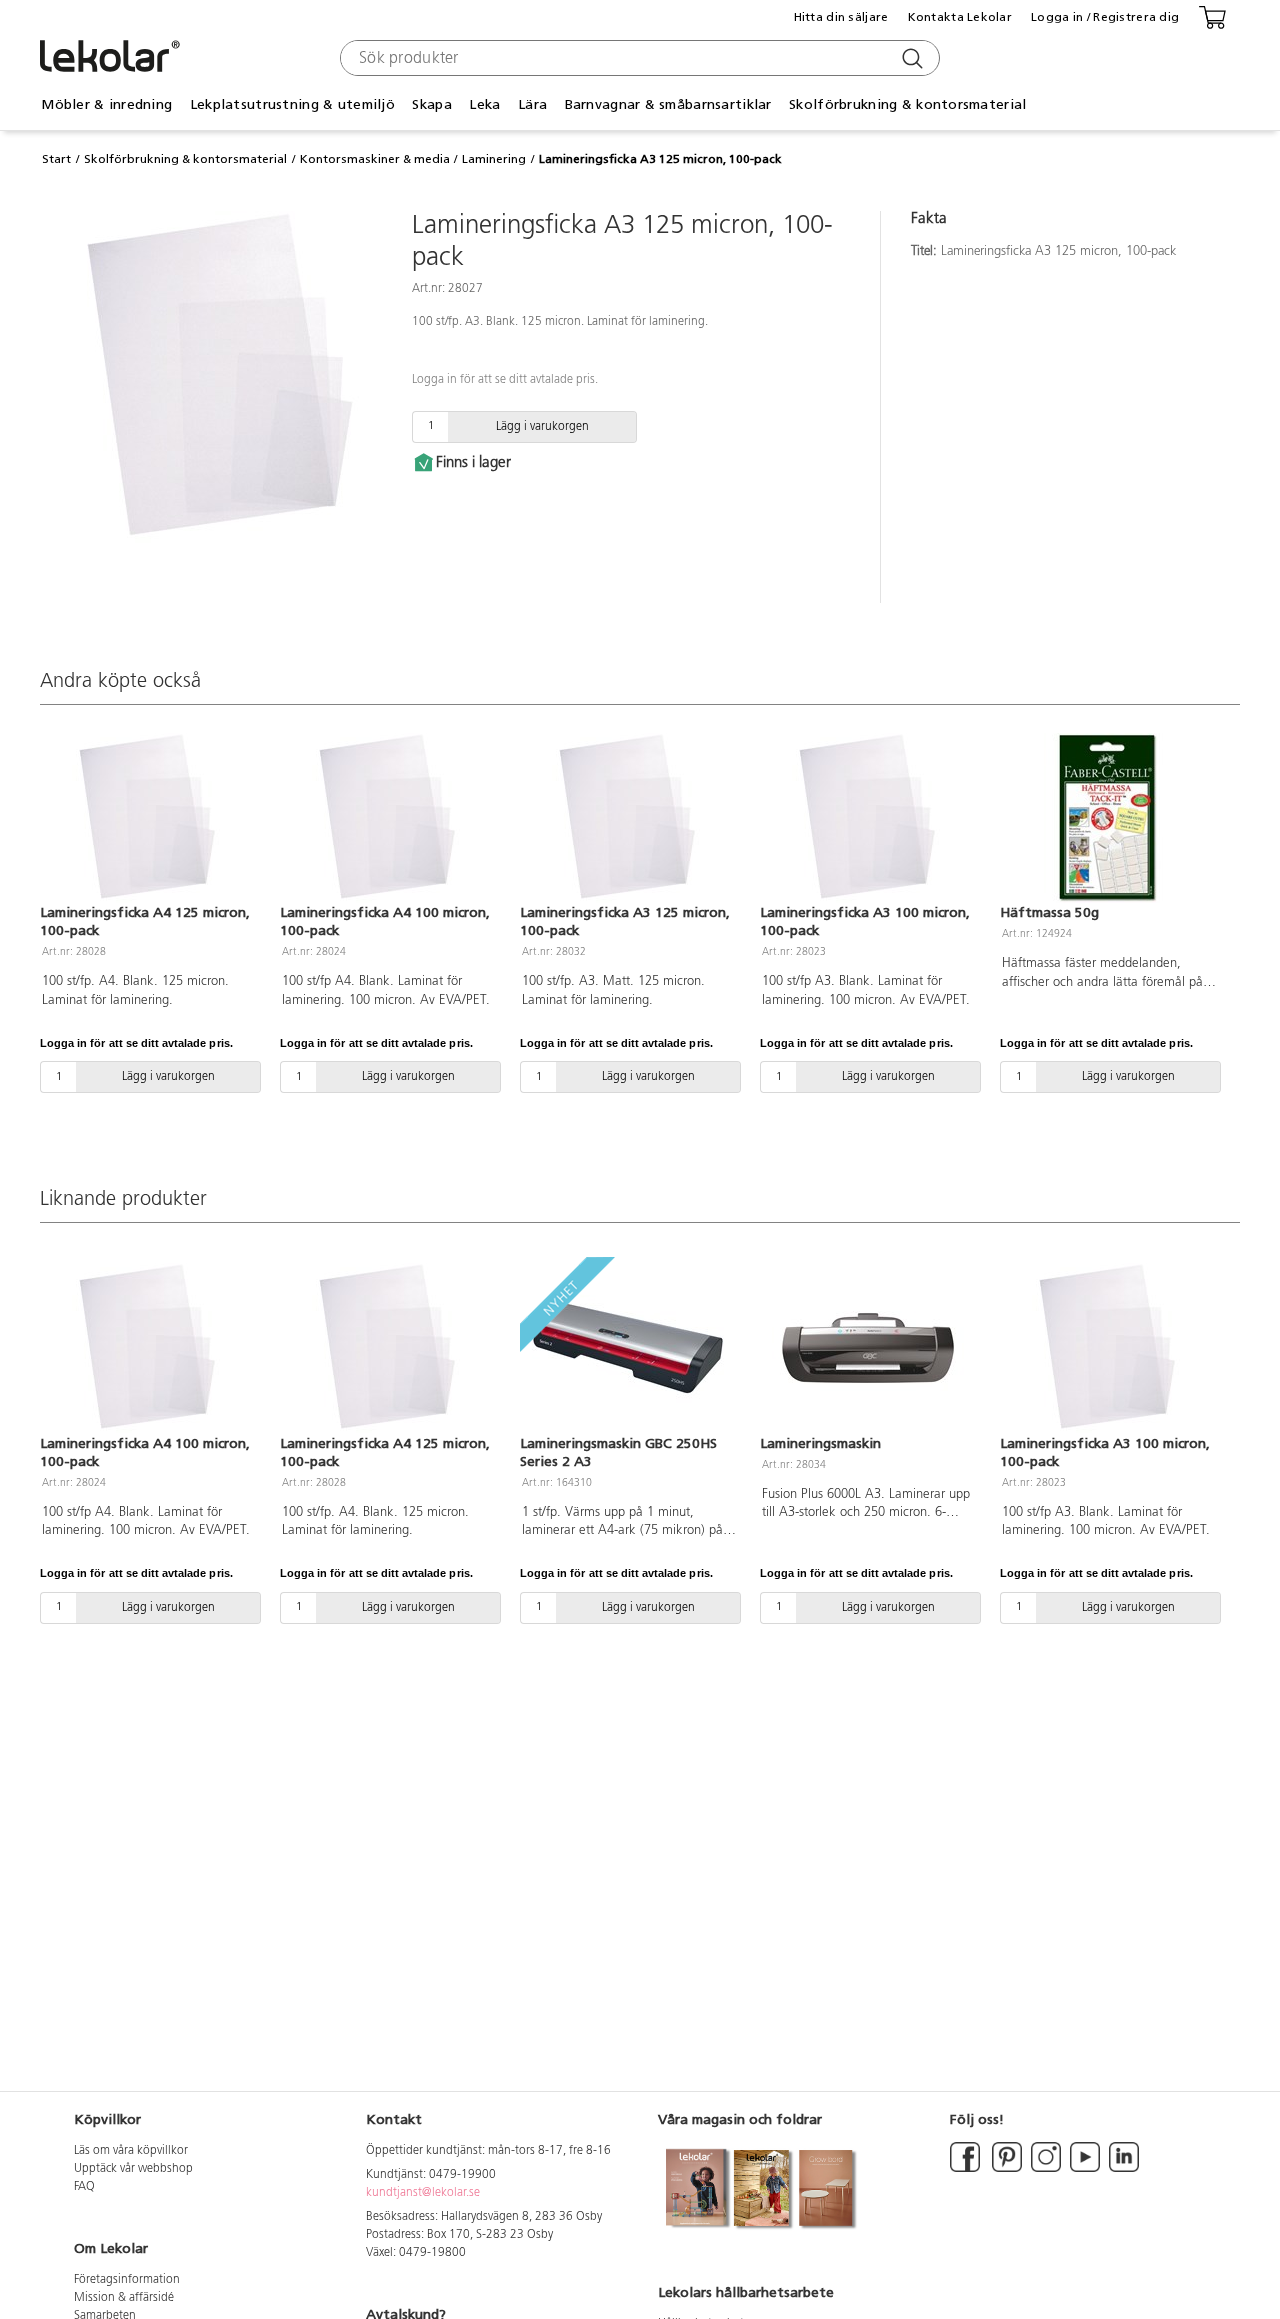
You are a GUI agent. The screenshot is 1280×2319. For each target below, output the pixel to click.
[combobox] (637, 58)
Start (56, 159)
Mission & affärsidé (124, 2298)
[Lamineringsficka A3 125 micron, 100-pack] (628, 818)
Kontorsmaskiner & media (375, 159)
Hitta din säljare (841, 17)
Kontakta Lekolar (960, 17)
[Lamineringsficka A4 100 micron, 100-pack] (388, 818)
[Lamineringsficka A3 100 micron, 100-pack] (868, 818)
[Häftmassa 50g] (1108, 818)
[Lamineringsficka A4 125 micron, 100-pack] (148, 818)
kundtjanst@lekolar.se (423, 2193)
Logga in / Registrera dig (1105, 17)
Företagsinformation (127, 2280)
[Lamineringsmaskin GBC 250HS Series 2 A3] (628, 1348)
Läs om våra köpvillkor (131, 2151)
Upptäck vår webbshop (133, 2169)
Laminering (494, 159)
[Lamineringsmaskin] (868, 1348)
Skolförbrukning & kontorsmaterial (185, 159)
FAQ (84, 2187)
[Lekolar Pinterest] (1005, 2169)
